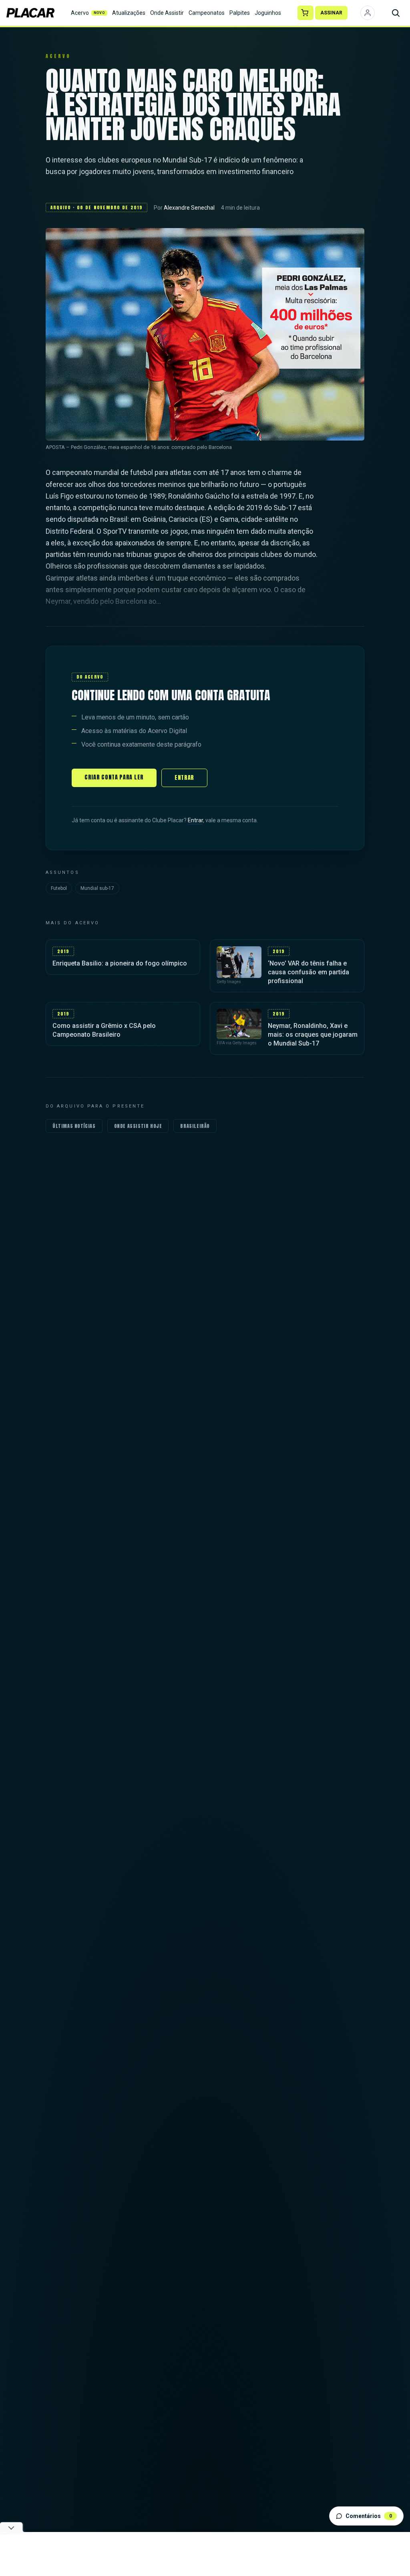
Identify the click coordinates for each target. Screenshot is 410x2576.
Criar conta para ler (114, 777)
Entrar (184, 778)
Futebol (59, 888)
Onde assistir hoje (138, 1126)
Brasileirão (195, 1126)
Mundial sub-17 (97, 888)
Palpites (240, 13)
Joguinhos (268, 13)
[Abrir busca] (396, 13)
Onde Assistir (167, 13)
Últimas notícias (74, 1126)
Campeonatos (207, 13)
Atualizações (129, 13)
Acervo (88, 13)
